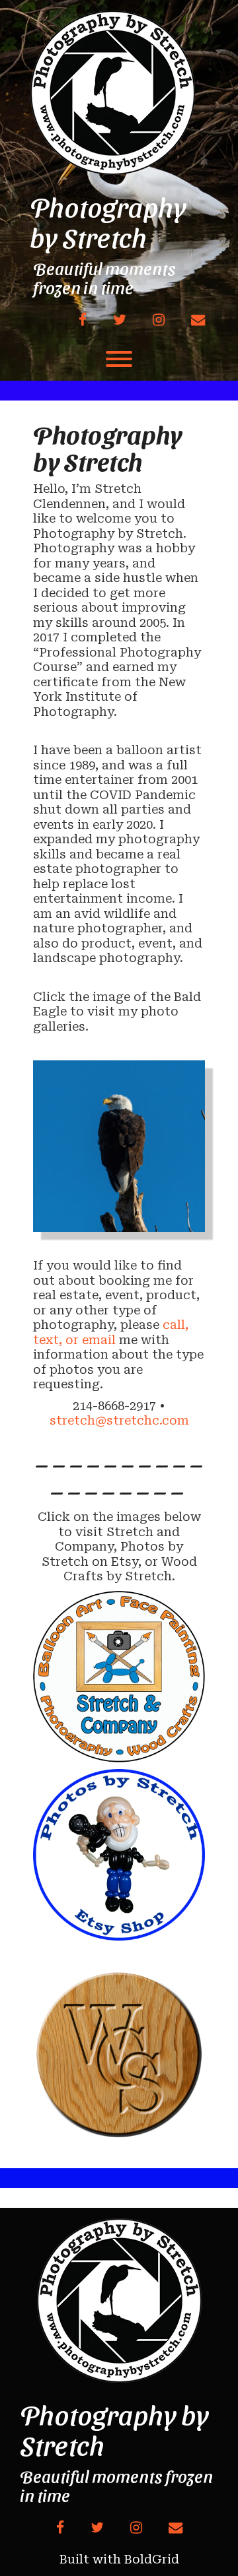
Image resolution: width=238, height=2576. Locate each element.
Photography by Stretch (108, 222)
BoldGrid (152, 2559)
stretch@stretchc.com (119, 1420)
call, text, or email (111, 1332)
